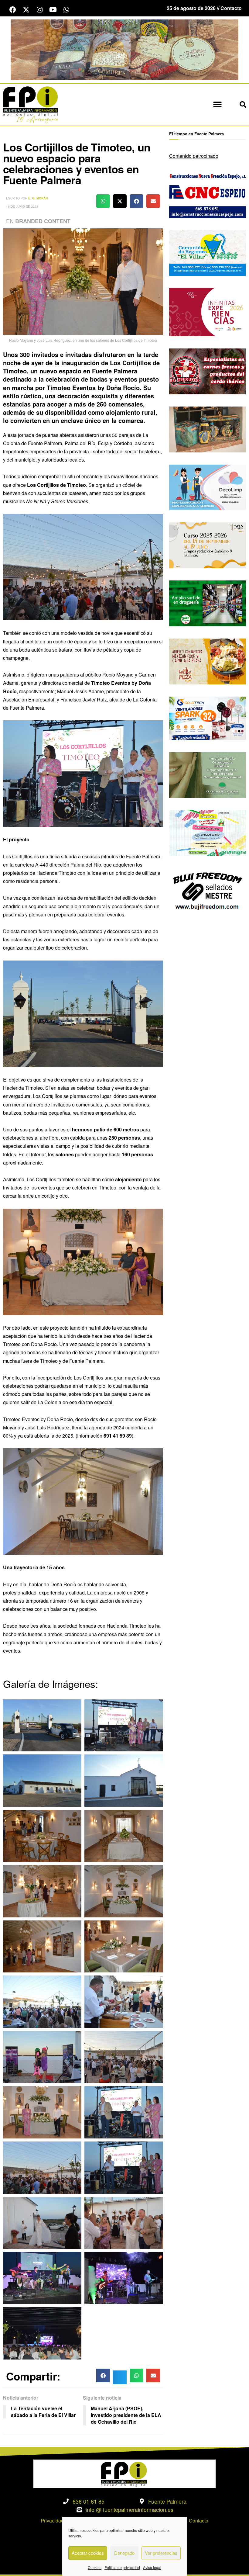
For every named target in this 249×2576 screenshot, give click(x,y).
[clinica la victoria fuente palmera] (208, 774)
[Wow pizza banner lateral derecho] (208, 661)
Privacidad (52, 2521)
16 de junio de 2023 (22, 206)
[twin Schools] (208, 545)
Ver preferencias (161, 2553)
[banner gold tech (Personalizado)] (208, 717)
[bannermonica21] (208, 487)
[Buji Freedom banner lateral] (208, 890)
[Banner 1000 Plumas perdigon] (208, 429)
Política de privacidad (122, 2567)
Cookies (95, 2567)
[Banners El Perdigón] (124, 49)
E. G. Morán (38, 198)
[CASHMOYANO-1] (208, 603)
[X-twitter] (26, 10)
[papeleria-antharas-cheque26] (208, 832)
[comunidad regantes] (208, 252)
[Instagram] (39, 10)
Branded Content (43, 221)
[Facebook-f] (13, 10)
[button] (217, 105)
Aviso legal (152, 2567)
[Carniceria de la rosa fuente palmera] (208, 371)
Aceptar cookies (88, 2553)
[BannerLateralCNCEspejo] (208, 194)
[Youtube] (53, 10)
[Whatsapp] (66, 10)
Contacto (199, 2521)
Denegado (124, 2553)
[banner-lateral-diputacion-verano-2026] (208, 312)
